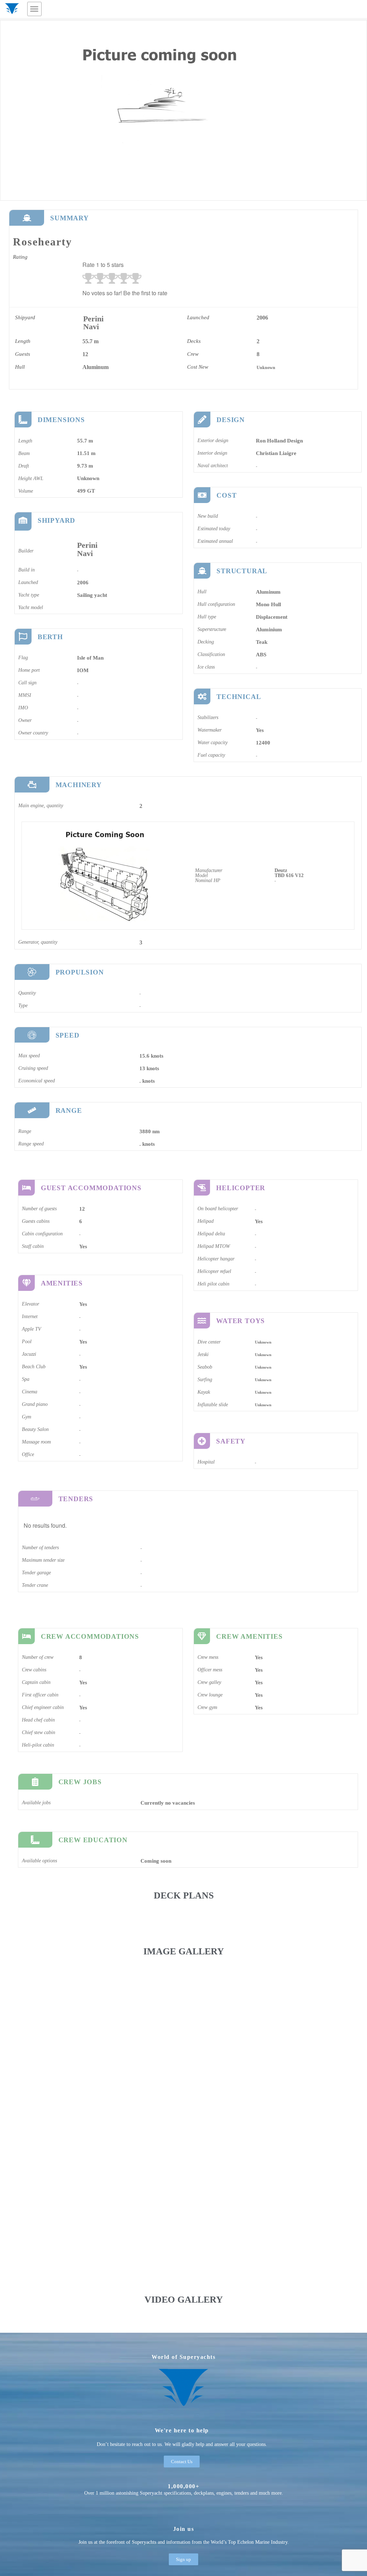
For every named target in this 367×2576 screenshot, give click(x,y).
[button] (34, 9)
